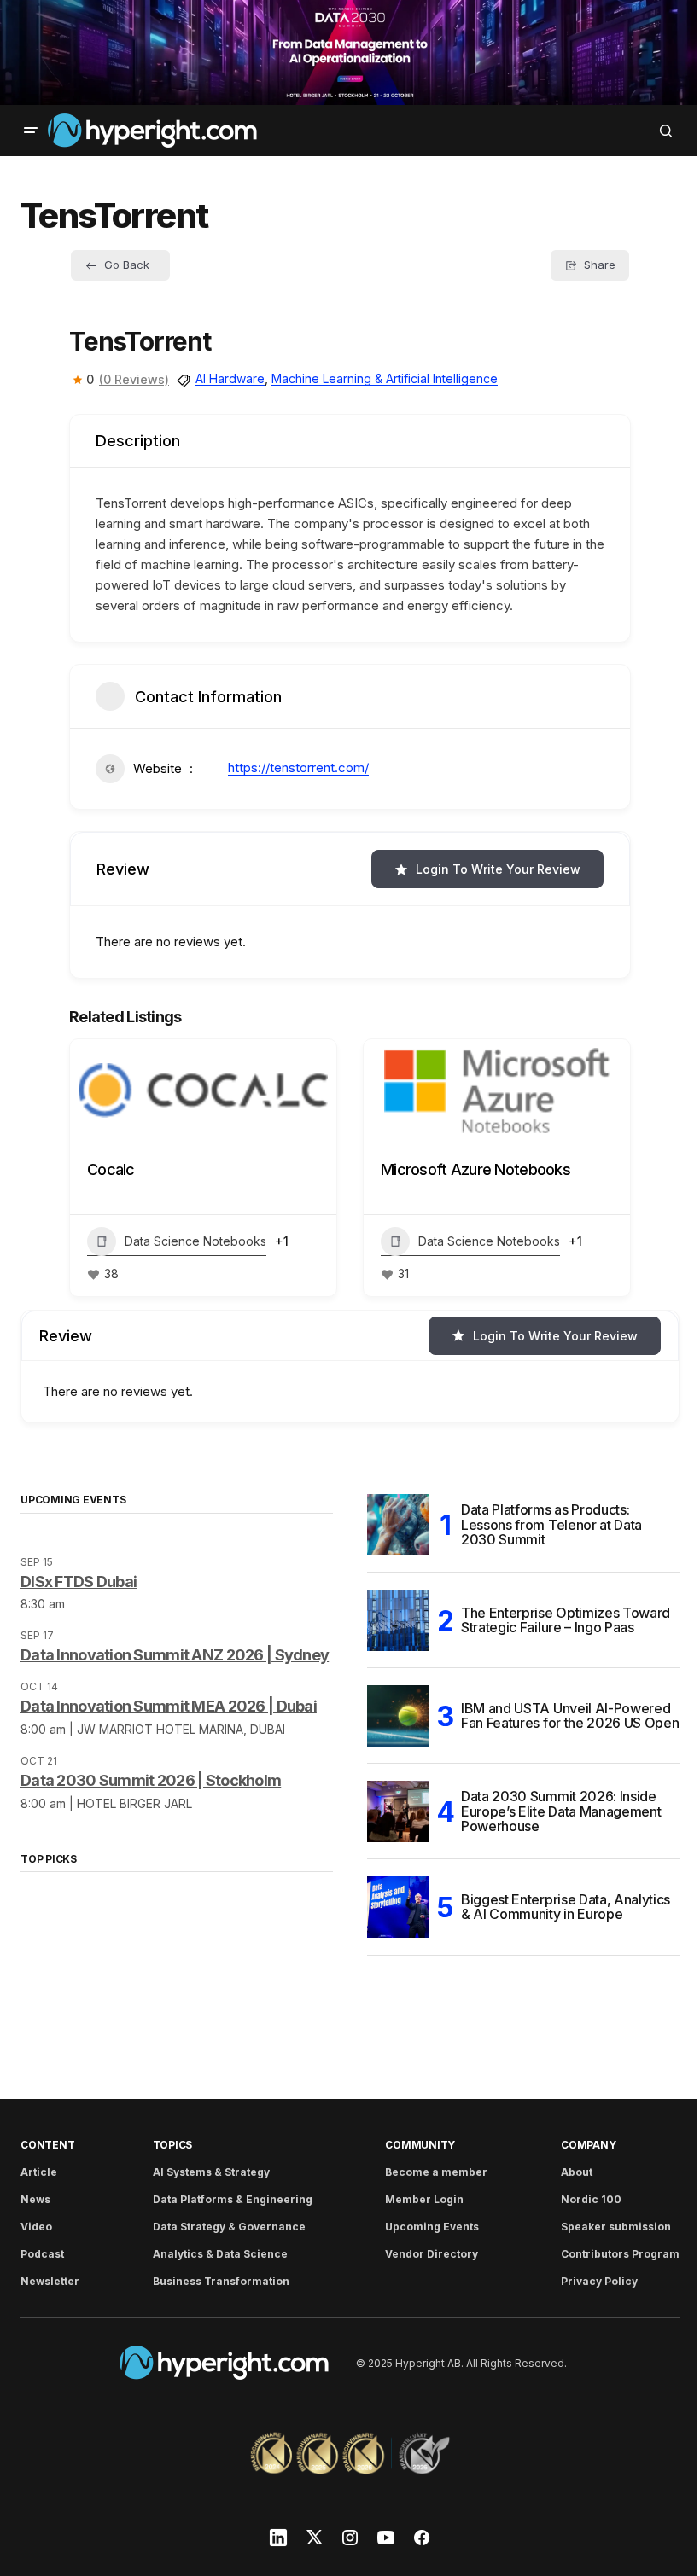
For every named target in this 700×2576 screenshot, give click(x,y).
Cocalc (111, 1169)
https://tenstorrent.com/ (298, 768)
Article (39, 2172)
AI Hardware (230, 378)
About (577, 2172)
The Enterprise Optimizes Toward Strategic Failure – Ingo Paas (566, 1620)
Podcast (42, 2254)
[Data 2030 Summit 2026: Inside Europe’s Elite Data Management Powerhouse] (398, 1811)
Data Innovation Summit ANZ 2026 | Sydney (175, 1655)
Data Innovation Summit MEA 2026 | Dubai (169, 1706)
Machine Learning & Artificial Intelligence (385, 378)
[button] (31, 131)
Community (420, 2145)
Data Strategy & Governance (229, 2227)
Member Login (424, 2199)
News (35, 2199)
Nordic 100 (591, 2199)
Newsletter (50, 2281)
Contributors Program (620, 2254)
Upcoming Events (432, 2227)
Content (47, 2145)
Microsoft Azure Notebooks (475, 1169)
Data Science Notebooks (195, 1241)
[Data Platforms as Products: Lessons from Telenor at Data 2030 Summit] (398, 1525)
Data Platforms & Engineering (233, 2199)
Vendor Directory (432, 2254)
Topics (173, 2145)
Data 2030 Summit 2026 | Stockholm (151, 1780)
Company (588, 2145)
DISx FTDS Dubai (79, 1582)
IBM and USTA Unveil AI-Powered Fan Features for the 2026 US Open (570, 1716)
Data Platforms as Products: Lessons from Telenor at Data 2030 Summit (551, 1524)
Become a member (436, 2172)
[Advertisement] (350, 52)
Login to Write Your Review (498, 869)
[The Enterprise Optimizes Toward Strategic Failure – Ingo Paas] (398, 1620)
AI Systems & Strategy (211, 2172)
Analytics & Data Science (220, 2254)
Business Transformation (221, 2281)
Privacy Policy (599, 2281)
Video (36, 2227)
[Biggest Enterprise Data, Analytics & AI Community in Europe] (398, 1907)
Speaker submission (616, 2227)
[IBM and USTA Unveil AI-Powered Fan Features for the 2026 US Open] (398, 1716)
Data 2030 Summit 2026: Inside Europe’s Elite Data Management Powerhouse (561, 1811)
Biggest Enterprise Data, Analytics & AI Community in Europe (566, 1907)
